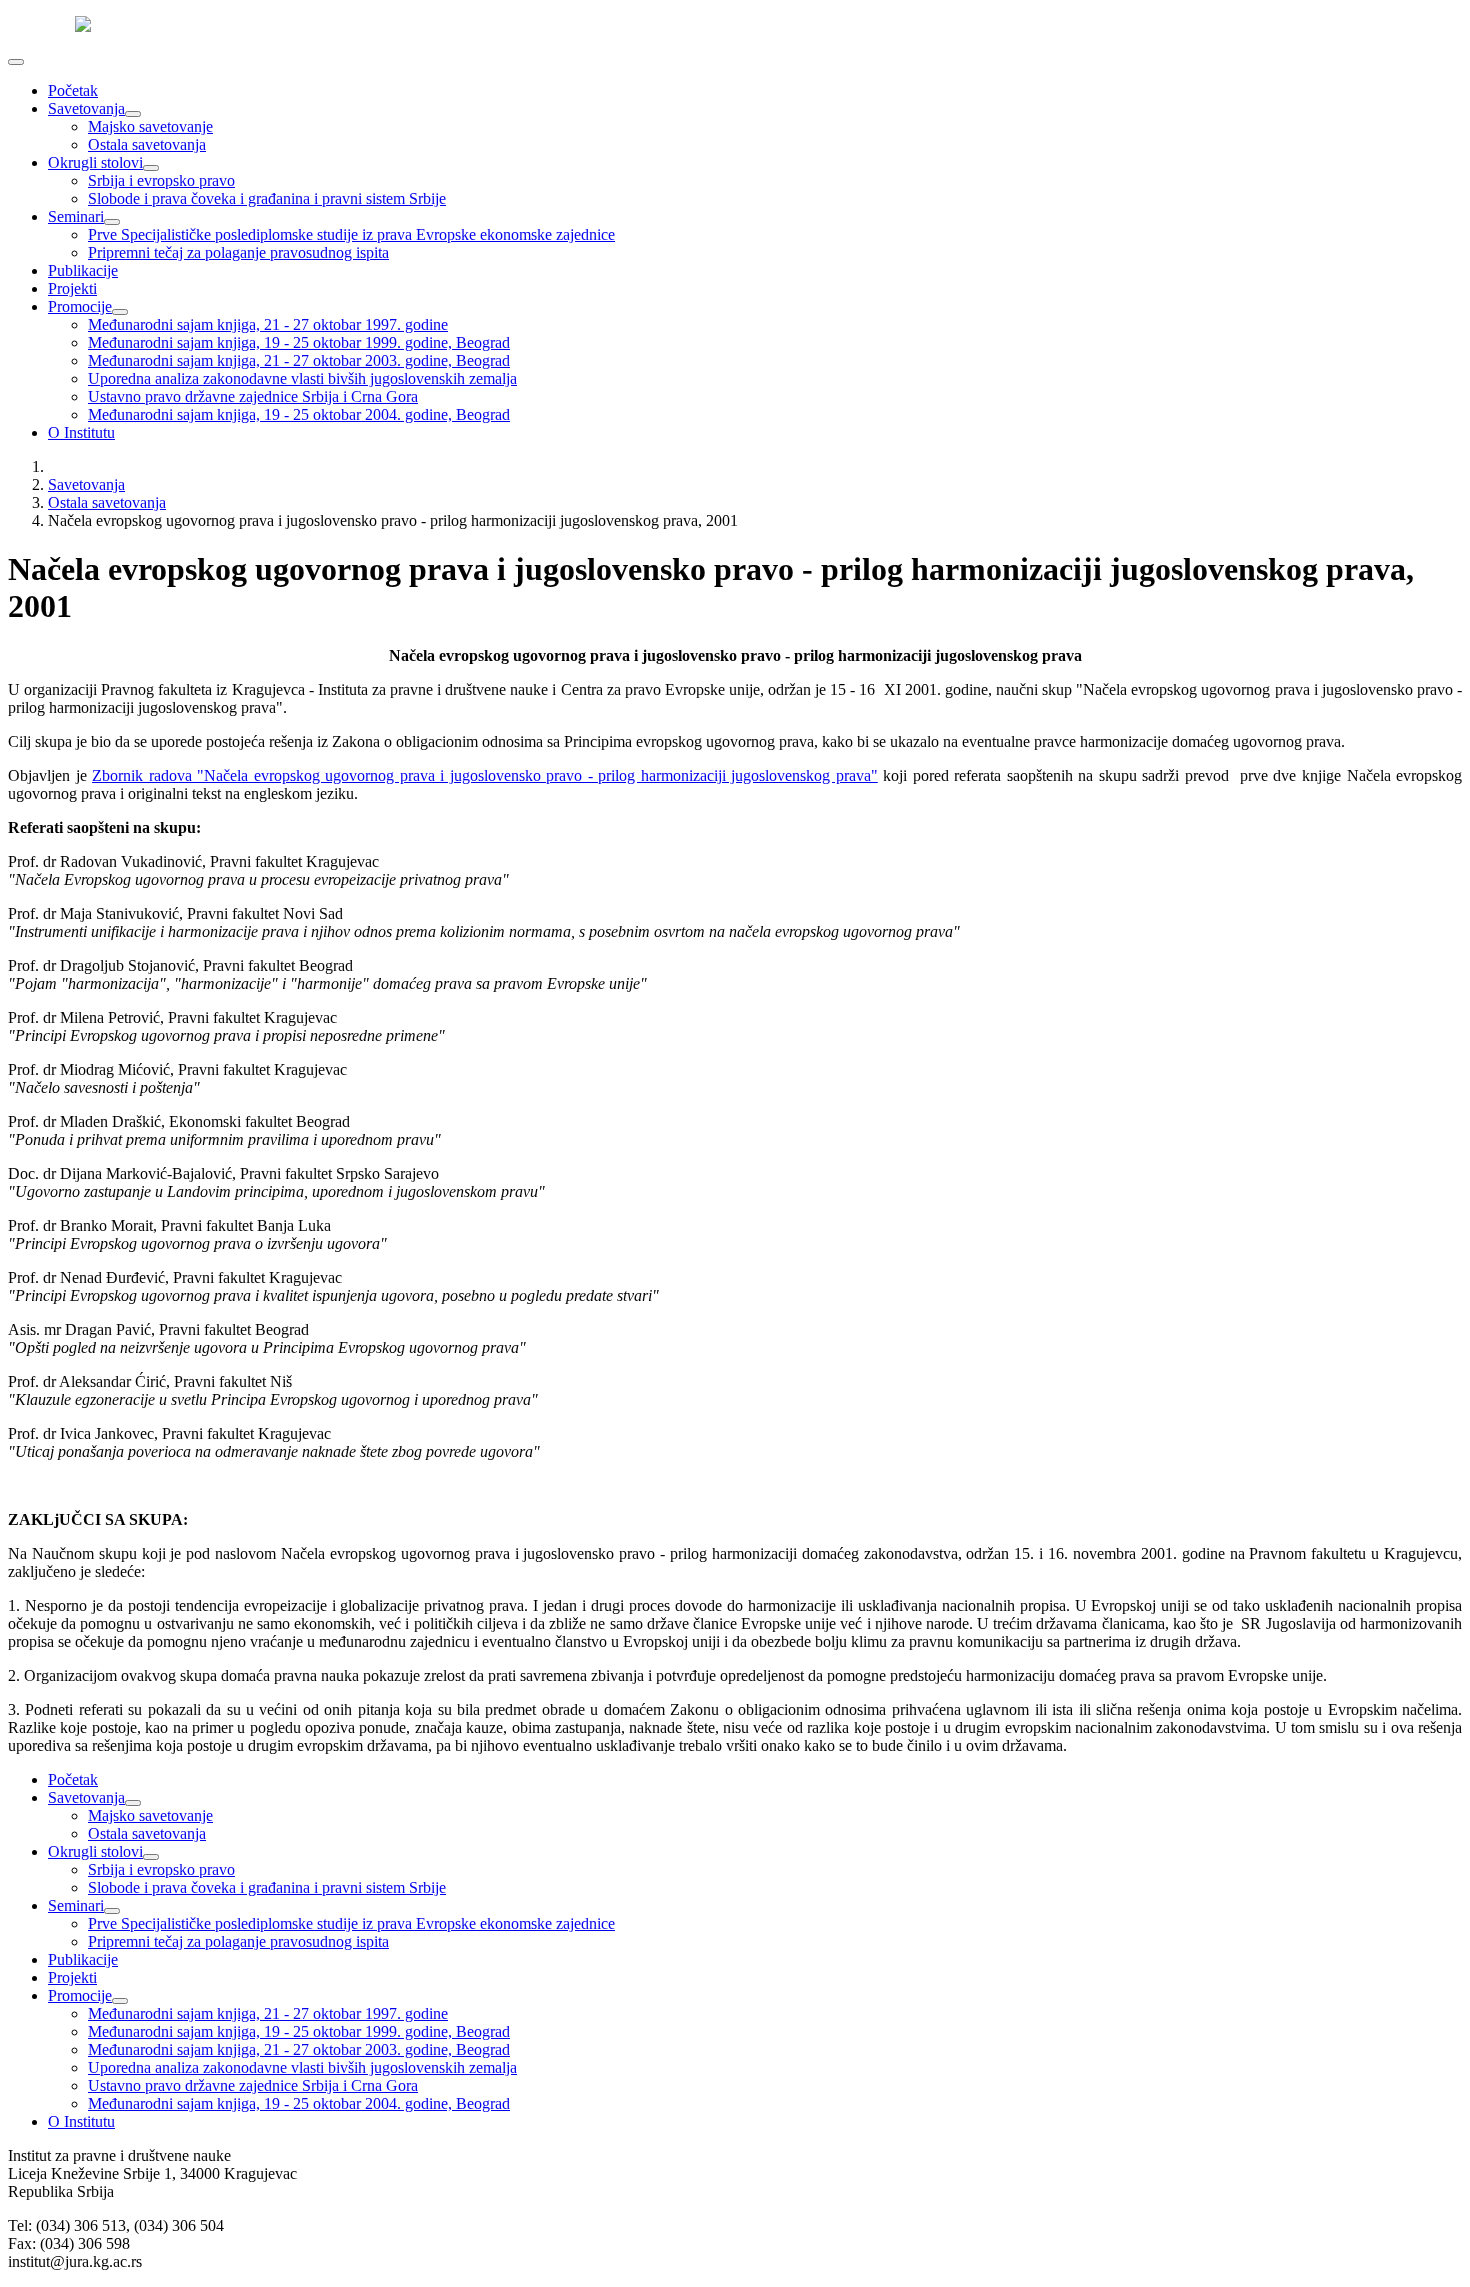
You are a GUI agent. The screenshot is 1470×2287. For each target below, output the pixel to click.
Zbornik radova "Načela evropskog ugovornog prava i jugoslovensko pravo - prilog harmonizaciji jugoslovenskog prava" (485, 775)
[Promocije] (120, 312)
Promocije (80, 306)
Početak (73, 90)
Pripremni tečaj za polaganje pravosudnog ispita (238, 252)
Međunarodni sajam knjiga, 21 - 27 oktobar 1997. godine (268, 324)
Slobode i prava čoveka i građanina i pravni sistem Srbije (267, 198)
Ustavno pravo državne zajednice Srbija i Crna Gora (253, 396)
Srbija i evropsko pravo (161, 180)
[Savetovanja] (133, 114)
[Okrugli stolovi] (151, 168)
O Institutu (81, 432)
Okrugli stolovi (95, 162)
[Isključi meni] (16, 62)
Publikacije (83, 270)
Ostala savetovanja (147, 144)
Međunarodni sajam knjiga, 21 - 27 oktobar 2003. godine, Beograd (299, 360)
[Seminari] (112, 222)
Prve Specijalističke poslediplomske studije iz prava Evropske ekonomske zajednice (351, 234)
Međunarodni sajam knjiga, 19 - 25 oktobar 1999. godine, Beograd (299, 342)
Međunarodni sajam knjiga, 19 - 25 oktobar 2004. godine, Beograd (299, 414)
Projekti (72, 288)
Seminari (76, 216)
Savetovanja (86, 108)
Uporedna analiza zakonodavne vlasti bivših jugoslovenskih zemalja (302, 378)
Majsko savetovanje (150, 126)
